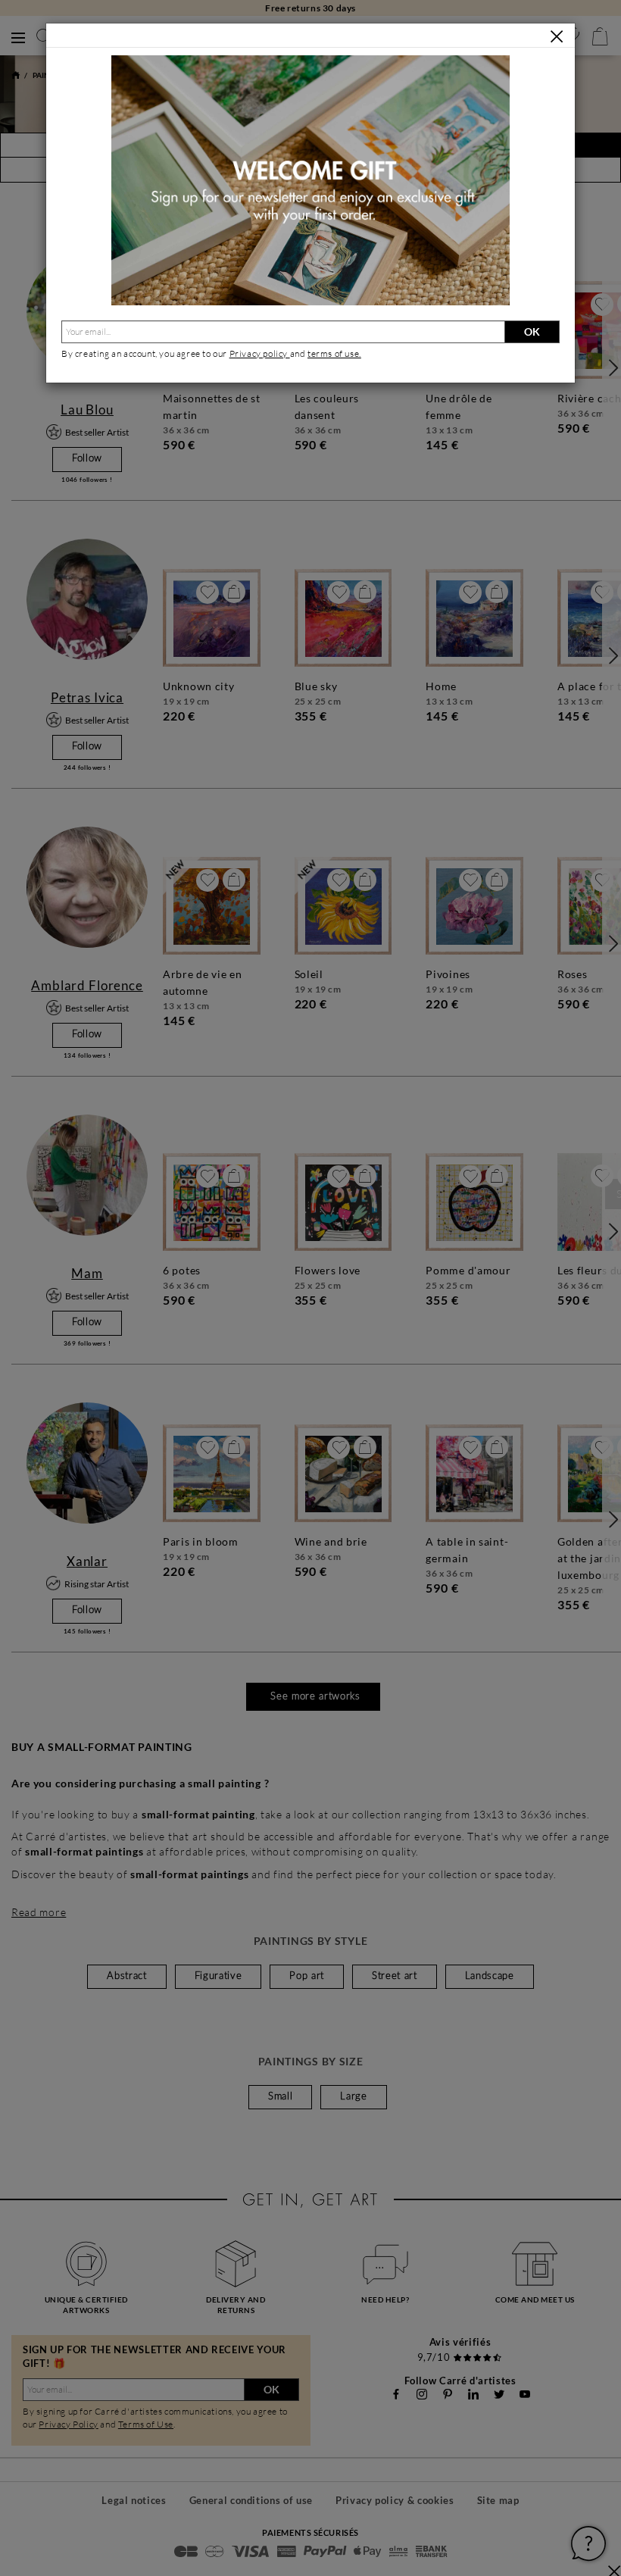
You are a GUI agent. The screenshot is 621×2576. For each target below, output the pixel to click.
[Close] (557, 36)
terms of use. (334, 353)
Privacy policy (260, 353)
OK (532, 331)
